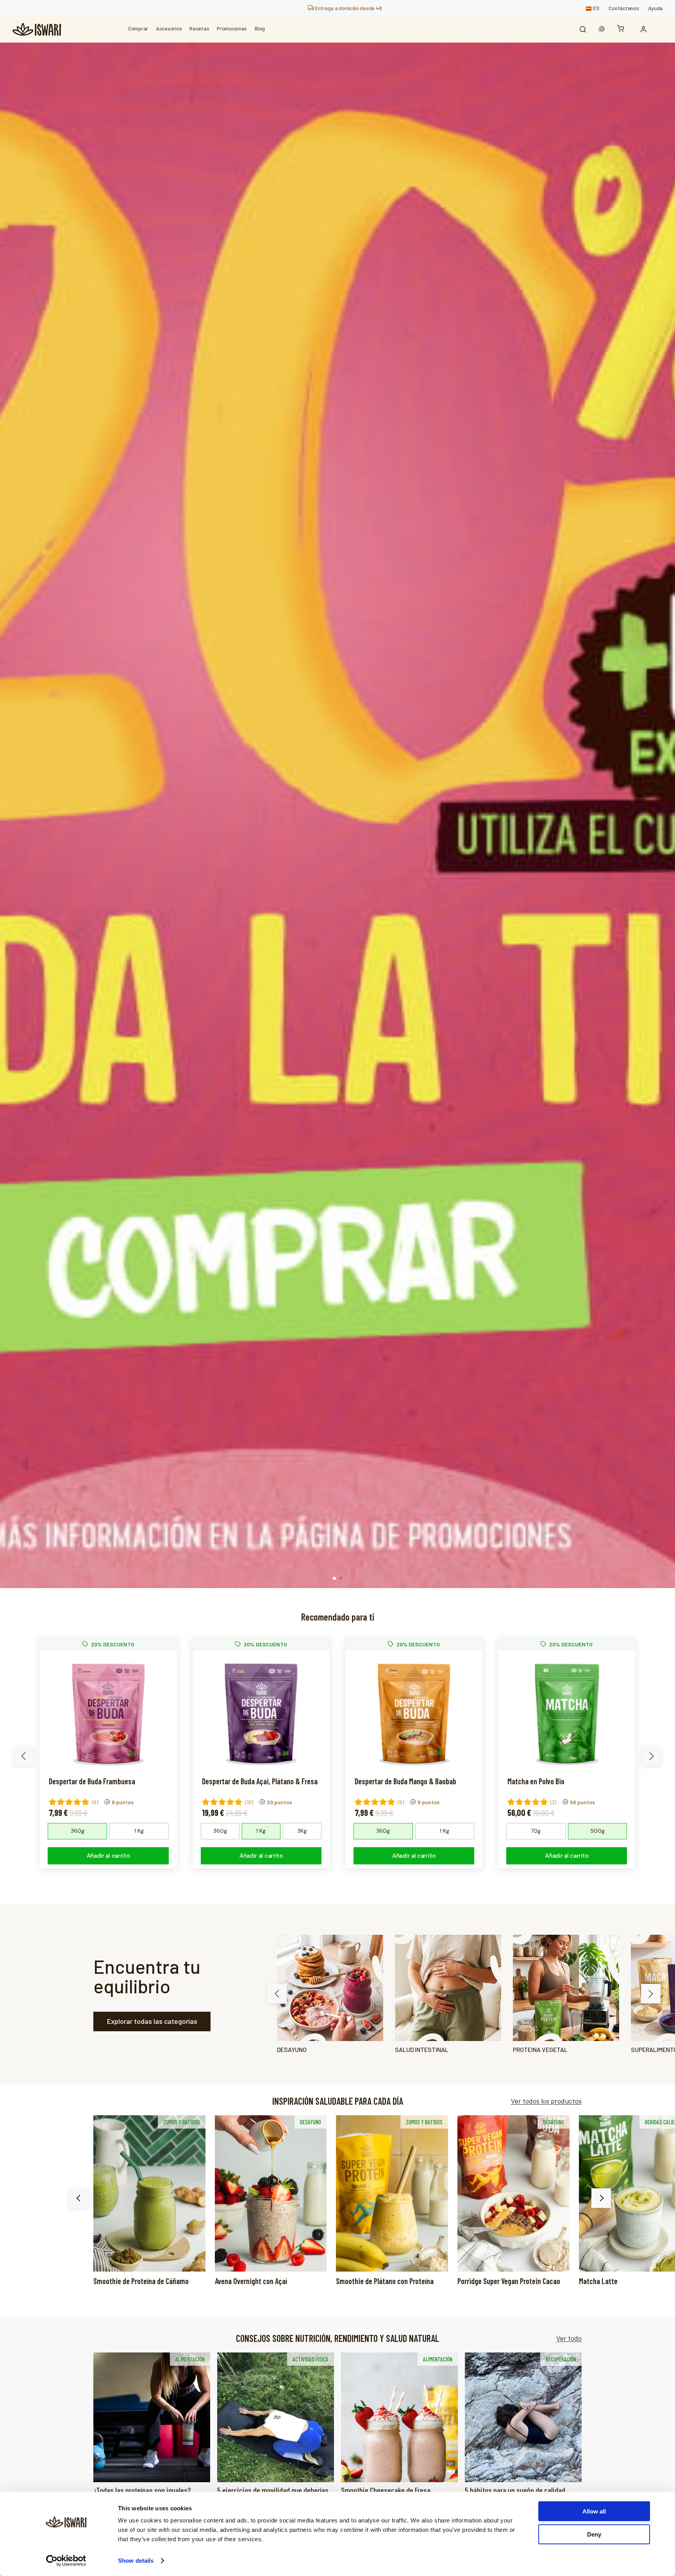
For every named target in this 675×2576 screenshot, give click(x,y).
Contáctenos (624, 8)
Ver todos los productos (546, 2101)
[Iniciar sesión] (645, 29)
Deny (594, 2534)
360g (78, 1831)
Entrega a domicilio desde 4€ (348, 8)
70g (536, 1831)
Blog (260, 28)
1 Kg (139, 1831)
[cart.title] (623, 29)
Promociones (232, 28)
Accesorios (169, 28)
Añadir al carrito (108, 1856)
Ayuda (655, 8)
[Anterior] (79, 2198)
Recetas (199, 28)
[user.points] (602, 29)
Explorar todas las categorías (152, 2021)
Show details (136, 2561)
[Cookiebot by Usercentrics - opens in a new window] (66, 2561)
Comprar (138, 28)
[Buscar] (583, 29)
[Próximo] (601, 2198)
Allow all (594, 2511)
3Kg (302, 1831)
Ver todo (569, 2338)
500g (597, 1831)
